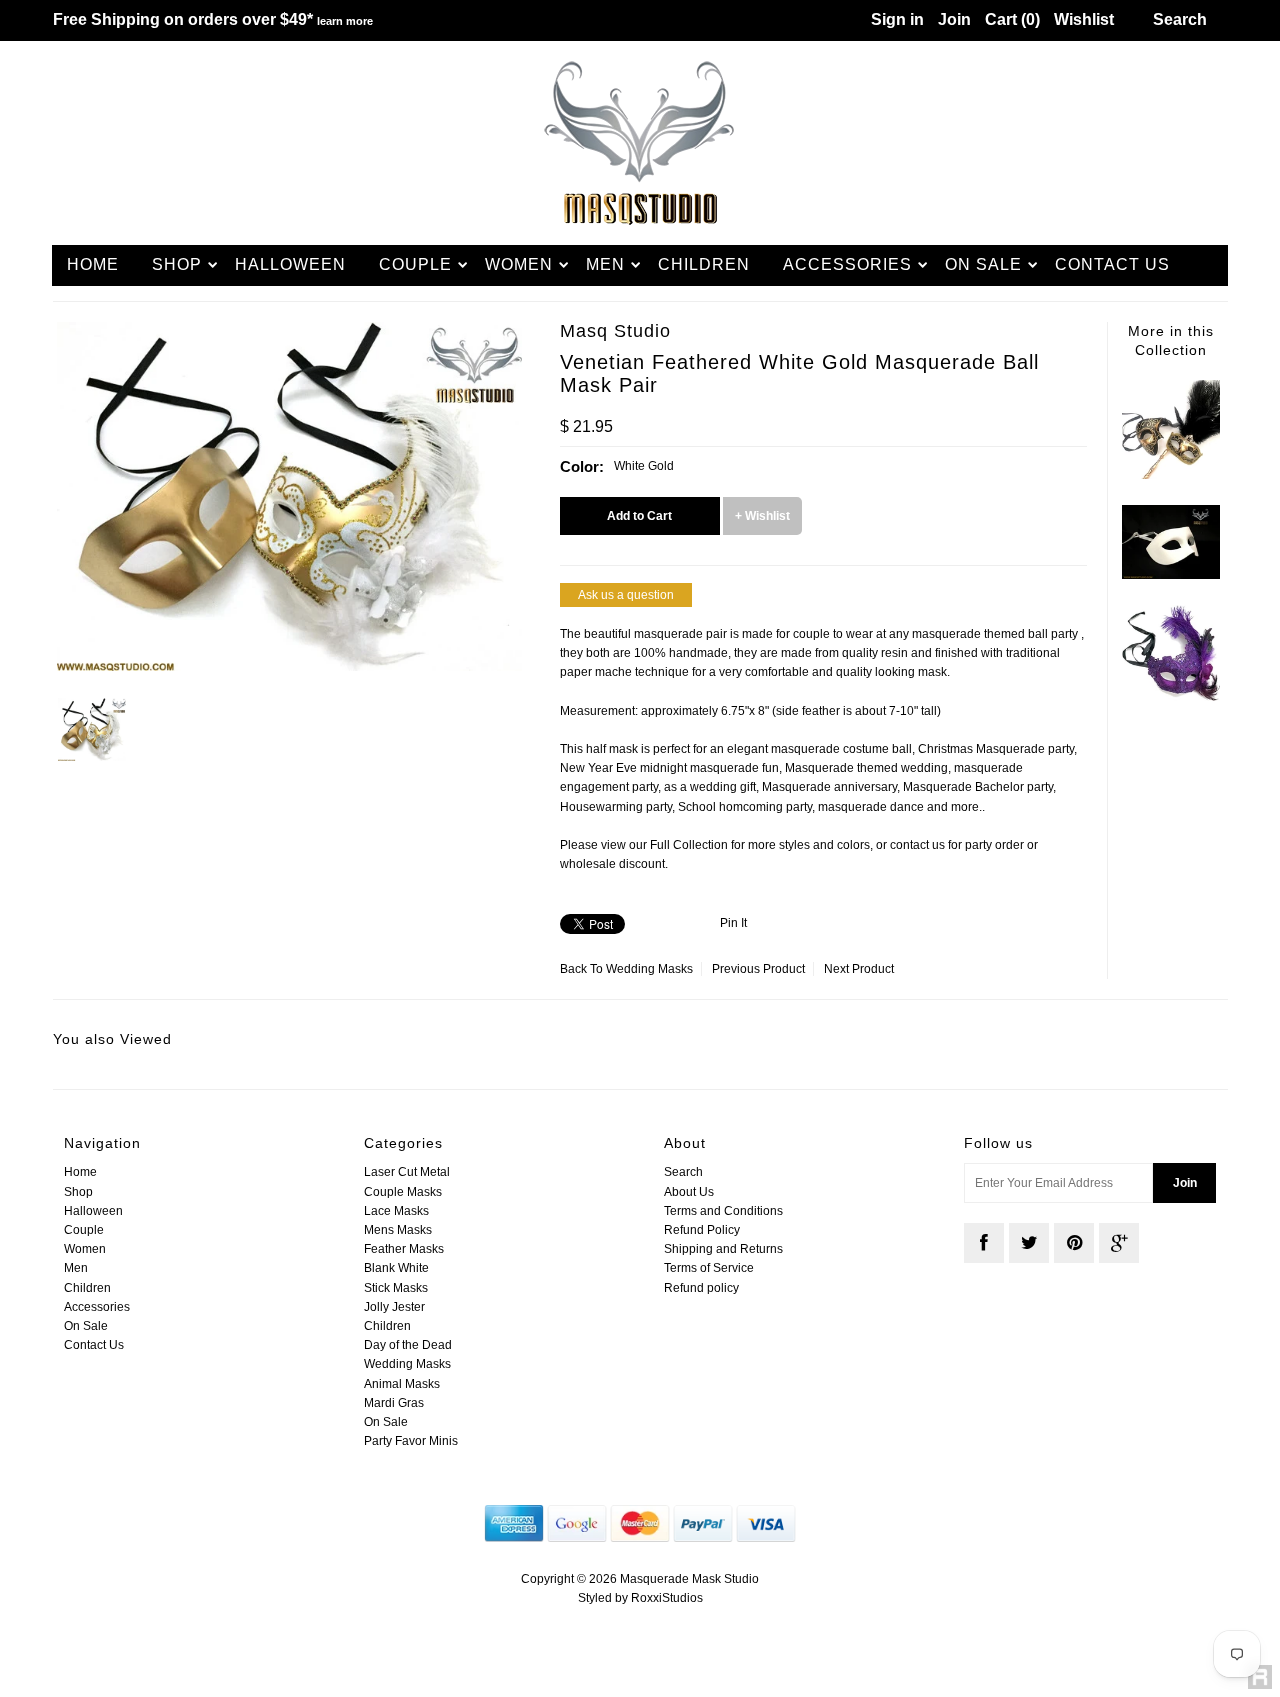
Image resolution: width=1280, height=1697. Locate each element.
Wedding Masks (649, 969)
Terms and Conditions (723, 1211)
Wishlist (1084, 19)
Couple (415, 264)
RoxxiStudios (667, 1598)
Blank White (396, 1268)
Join (954, 19)
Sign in (897, 19)
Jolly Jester (394, 1307)
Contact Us (1112, 264)
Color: (582, 466)
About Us (689, 1192)
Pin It (733, 923)
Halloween (290, 264)
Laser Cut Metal (407, 1172)
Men (605, 264)
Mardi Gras (394, 1403)
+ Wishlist (762, 516)
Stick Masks (396, 1288)
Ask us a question (626, 595)
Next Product (859, 969)
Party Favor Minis (411, 1441)
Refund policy (701, 1288)
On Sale (983, 264)
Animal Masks (402, 1384)
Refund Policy (702, 1230)
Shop (177, 264)
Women (519, 264)
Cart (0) (1012, 19)
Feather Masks (404, 1249)
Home (93, 264)
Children (704, 264)
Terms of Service (709, 1268)
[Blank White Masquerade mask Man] (1171, 575)
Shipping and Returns (723, 1249)
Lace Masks (396, 1211)
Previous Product (758, 969)
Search (683, 1172)
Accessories (847, 264)
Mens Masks (398, 1230)
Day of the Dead (408, 1345)
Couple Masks (403, 1192)
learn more (345, 21)
